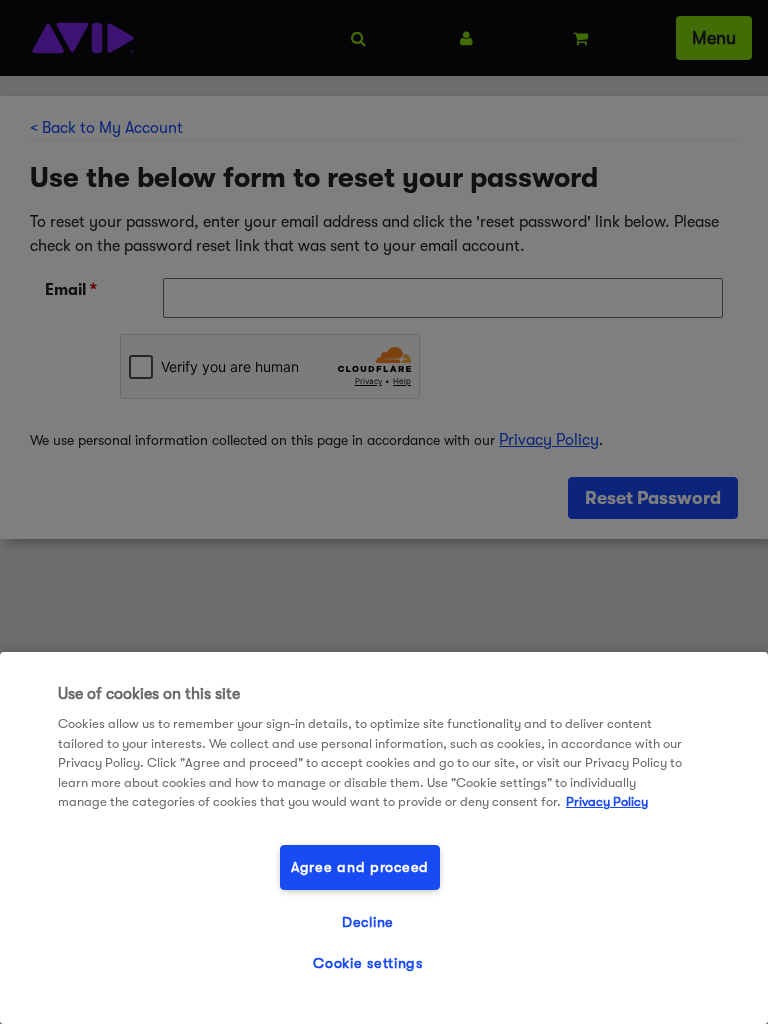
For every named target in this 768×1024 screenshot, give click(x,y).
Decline (368, 922)
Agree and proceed (360, 867)
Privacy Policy (607, 801)
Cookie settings (368, 963)
